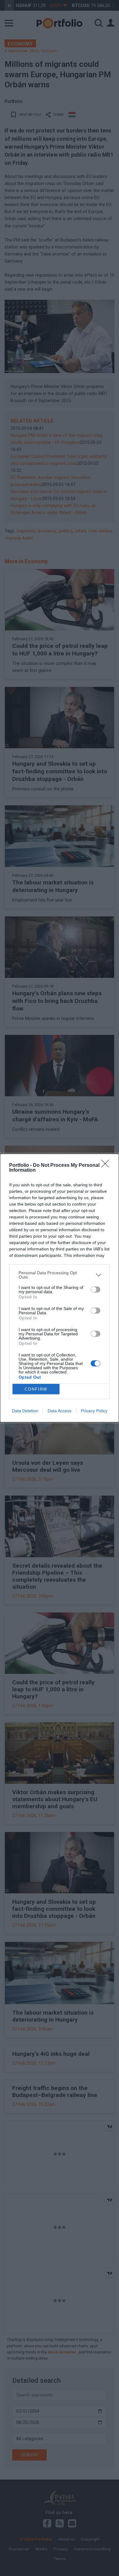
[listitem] (60, 1275)
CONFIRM (36, 1389)
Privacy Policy (94, 1411)
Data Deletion (25, 1411)
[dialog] (60, 1288)
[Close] (107, 1166)
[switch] (96, 1290)
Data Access (60, 1411)
